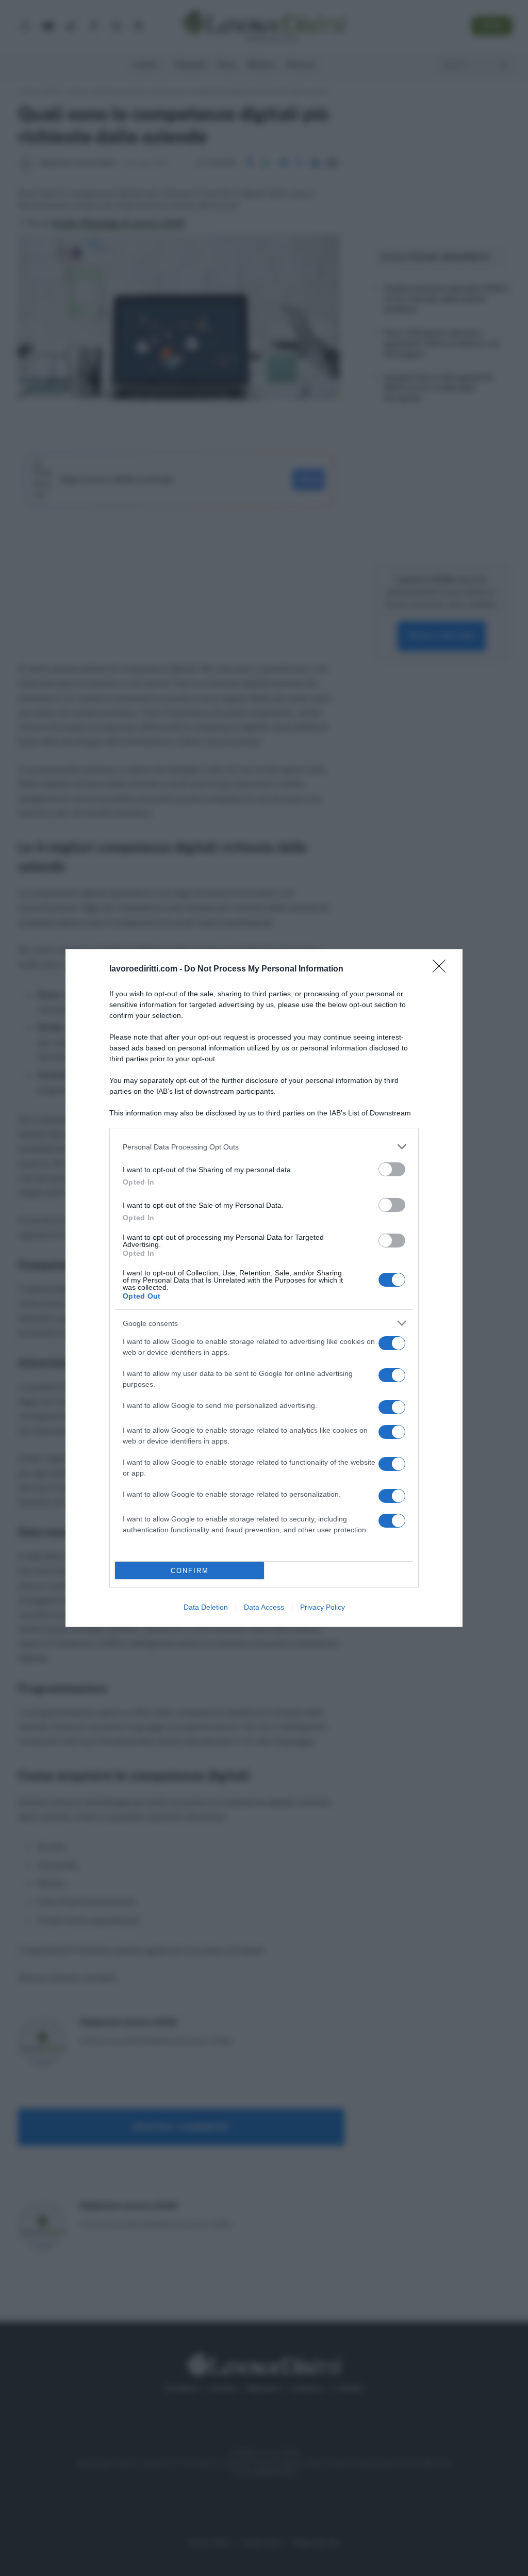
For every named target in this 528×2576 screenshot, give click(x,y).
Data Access (264, 1607)
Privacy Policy (323, 1607)
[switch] (392, 1169)
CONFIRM (190, 1571)
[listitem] (264, 1147)
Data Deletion (206, 1607)
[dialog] (264, 1288)
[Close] (442, 969)
